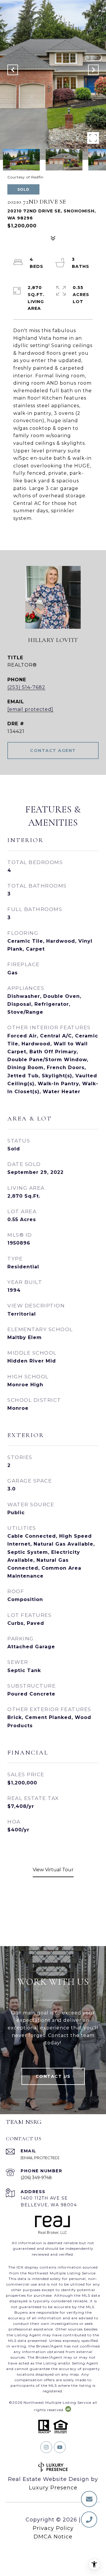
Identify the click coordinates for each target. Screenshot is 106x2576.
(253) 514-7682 (26, 687)
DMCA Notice (53, 2537)
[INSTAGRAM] (46, 2447)
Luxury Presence (53, 2488)
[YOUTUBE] (60, 2447)
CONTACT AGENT (53, 751)
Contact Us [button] (53, 2076)
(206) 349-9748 (36, 2178)
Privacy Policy (53, 2528)
